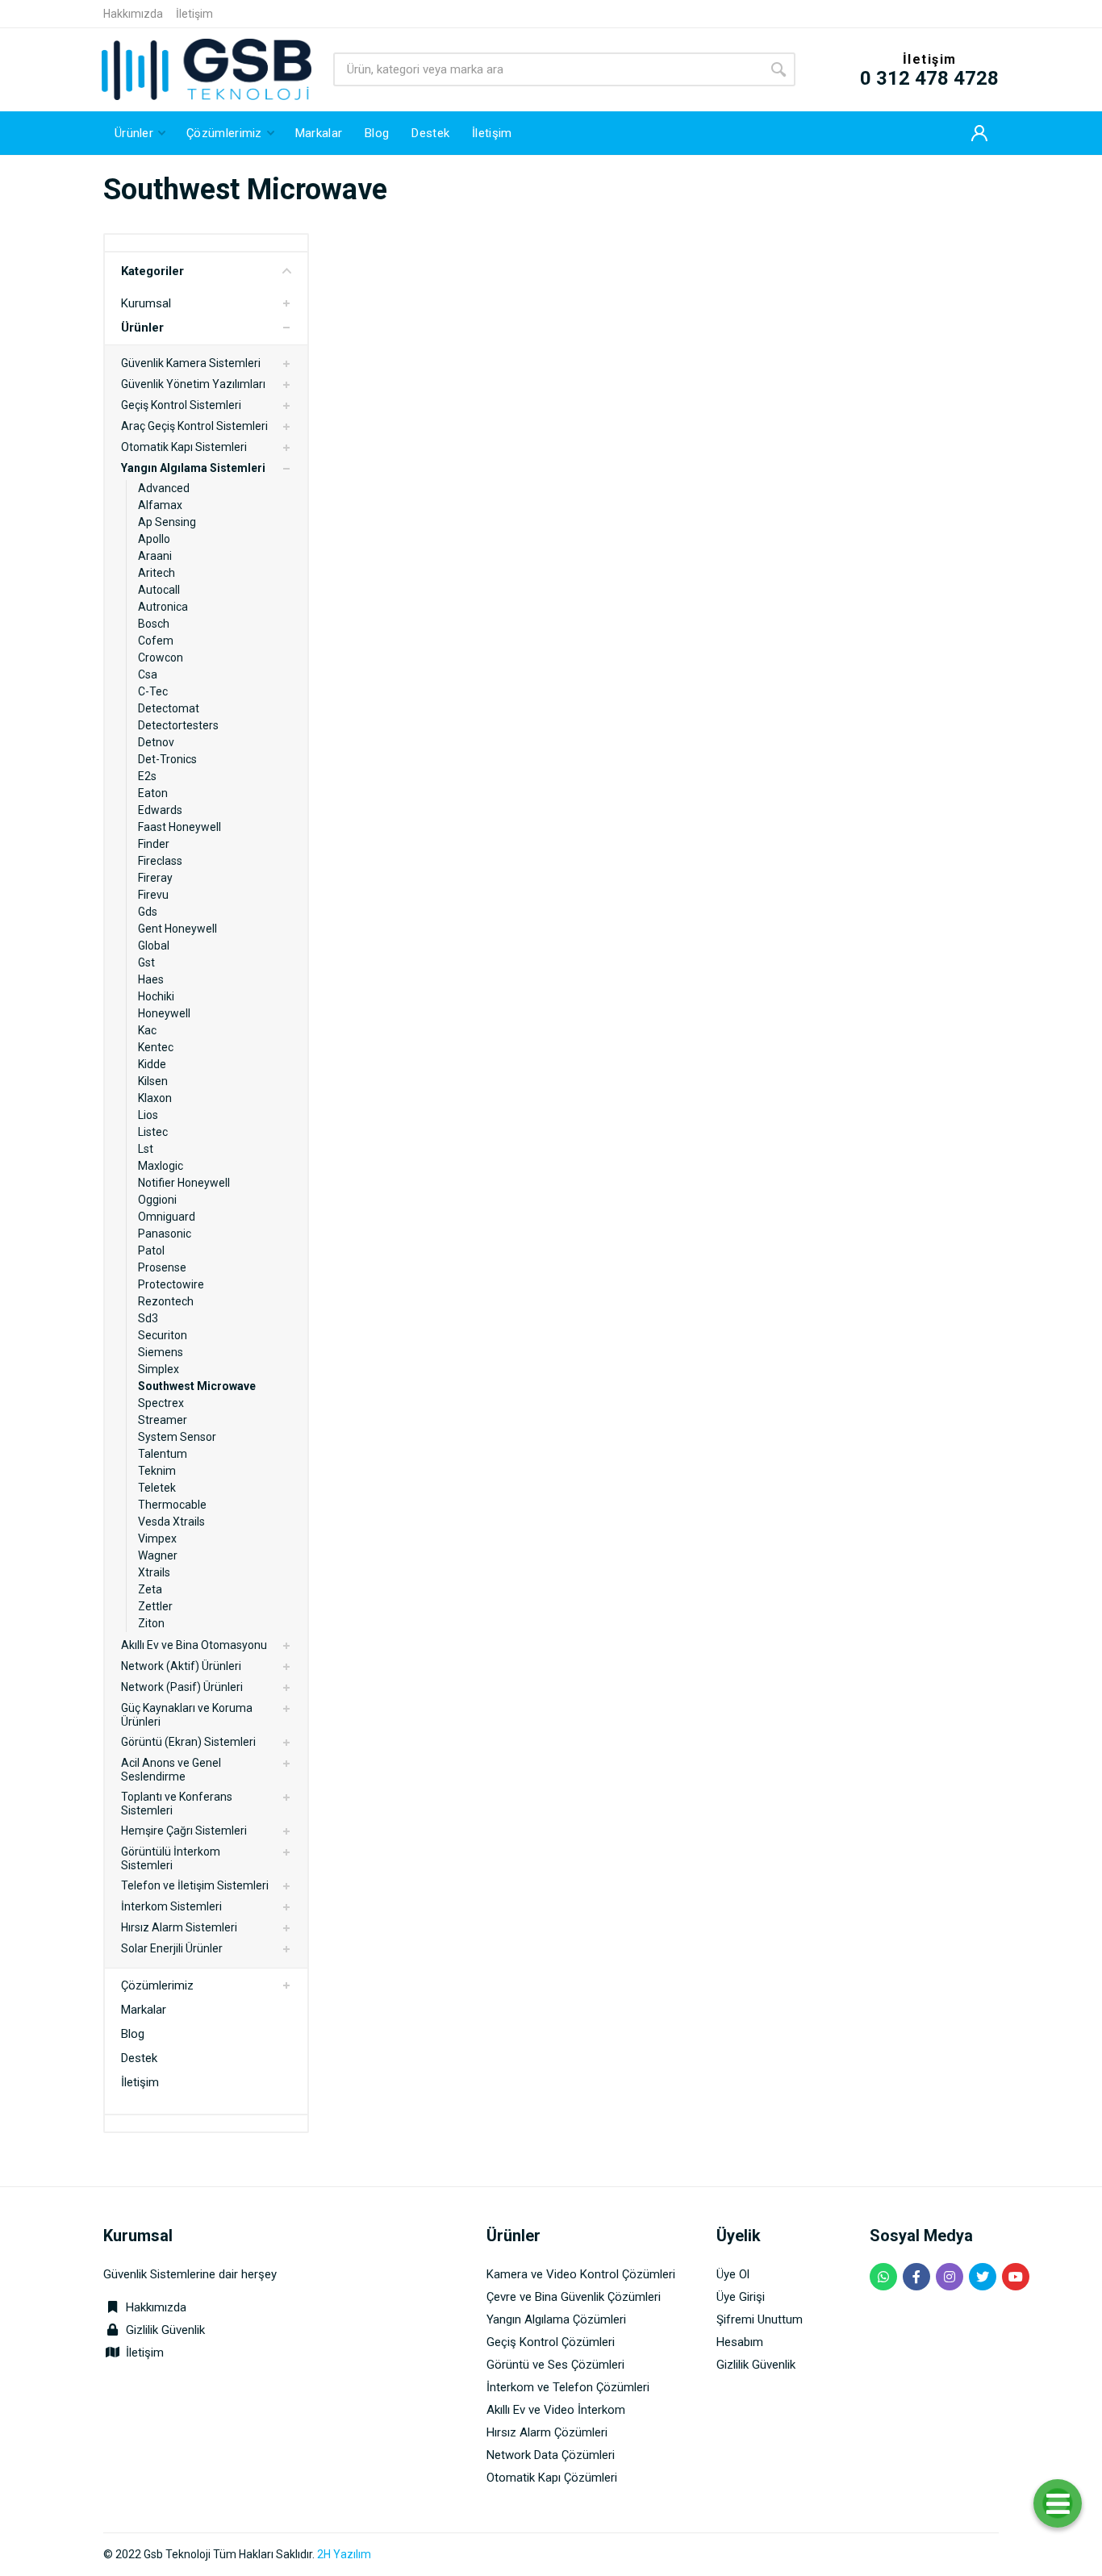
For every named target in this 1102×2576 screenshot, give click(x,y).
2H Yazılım (344, 2554)
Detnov (156, 742)
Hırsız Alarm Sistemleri (179, 1927)
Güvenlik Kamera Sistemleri (191, 363)
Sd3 (148, 1318)
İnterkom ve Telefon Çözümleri (568, 2387)
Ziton (151, 1623)
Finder (154, 844)
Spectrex (161, 1403)
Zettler (155, 1606)
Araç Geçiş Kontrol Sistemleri (194, 426)
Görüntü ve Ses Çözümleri (555, 2365)
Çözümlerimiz (157, 1985)
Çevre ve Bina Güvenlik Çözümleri (574, 2297)
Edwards (160, 810)
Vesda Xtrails (171, 1522)
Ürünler (142, 328)
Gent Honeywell (177, 929)
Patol (151, 1250)
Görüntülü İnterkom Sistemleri (171, 1858)
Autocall (159, 590)
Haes (151, 979)
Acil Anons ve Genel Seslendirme (171, 1770)
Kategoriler (152, 271)
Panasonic (165, 1234)
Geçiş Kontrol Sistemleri (181, 405)
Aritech (157, 573)
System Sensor (177, 1437)
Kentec (156, 1047)
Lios (148, 1115)
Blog (133, 2034)
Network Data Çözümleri (551, 2455)
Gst (146, 962)
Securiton (163, 1335)
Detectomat (169, 708)
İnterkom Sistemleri (171, 1906)
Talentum (163, 1454)
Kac (147, 1030)
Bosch (154, 624)
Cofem (156, 641)
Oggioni (157, 1200)
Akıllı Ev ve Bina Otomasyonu (194, 1645)
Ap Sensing (167, 522)
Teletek (157, 1488)
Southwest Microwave (197, 1386)
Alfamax (160, 505)
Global (154, 946)
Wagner (158, 1555)
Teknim (157, 1471)
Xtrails (154, 1572)
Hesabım (740, 2342)
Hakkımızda (133, 14)
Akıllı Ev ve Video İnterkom (556, 2410)
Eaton (153, 793)
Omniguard (167, 1217)
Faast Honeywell (179, 827)
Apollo (154, 539)
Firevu (153, 895)
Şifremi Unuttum (760, 2319)
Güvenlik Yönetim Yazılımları (193, 384)
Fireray (155, 878)
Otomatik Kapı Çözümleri (552, 2478)
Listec (153, 1132)
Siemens (161, 1352)
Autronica (163, 607)
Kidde (152, 1064)
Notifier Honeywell (184, 1183)
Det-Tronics (167, 759)
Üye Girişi (741, 2297)
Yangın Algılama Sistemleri (193, 468)
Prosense (162, 1267)
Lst (146, 1149)
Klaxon (155, 1098)
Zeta (150, 1589)
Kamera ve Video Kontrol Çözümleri (581, 2274)
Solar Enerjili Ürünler (172, 1948)
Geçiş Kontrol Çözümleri (551, 2342)
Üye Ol (733, 2274)
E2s (147, 776)
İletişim (194, 14)
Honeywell (164, 1013)
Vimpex (157, 1539)
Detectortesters (178, 725)
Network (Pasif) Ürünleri (182, 1687)
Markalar (144, 2010)
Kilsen (153, 1081)
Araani (155, 556)
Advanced (164, 488)
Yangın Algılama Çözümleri (556, 2319)
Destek (139, 2058)
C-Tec (153, 691)
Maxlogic (161, 1166)
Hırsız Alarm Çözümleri (547, 2432)
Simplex (159, 1369)
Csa (148, 674)
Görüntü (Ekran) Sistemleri (188, 1742)
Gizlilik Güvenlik (165, 2330)
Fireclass (160, 861)
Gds (148, 912)
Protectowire (171, 1284)
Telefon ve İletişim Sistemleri (195, 1885)
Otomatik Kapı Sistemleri (184, 447)
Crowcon (161, 658)
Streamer (163, 1420)
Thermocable (172, 1505)
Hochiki (156, 996)
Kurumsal (146, 303)
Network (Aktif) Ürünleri (181, 1666)
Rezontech (166, 1301)
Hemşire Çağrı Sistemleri (184, 1831)
